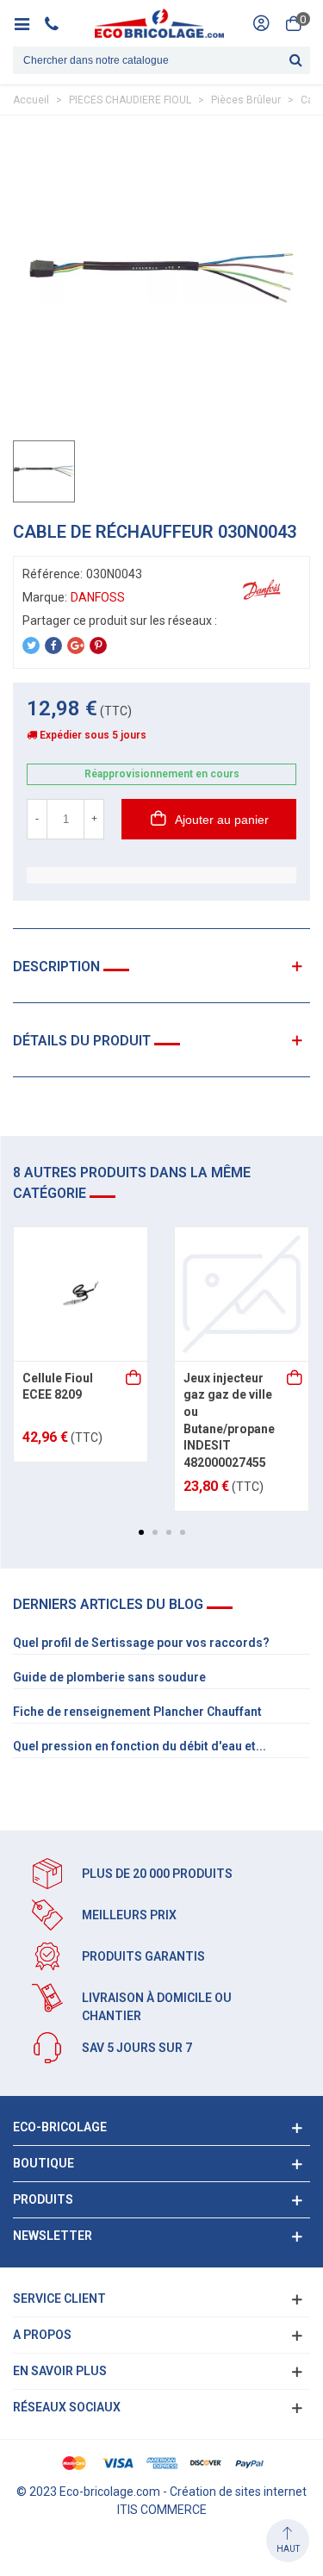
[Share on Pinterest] (98, 646)
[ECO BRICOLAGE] (159, 23)
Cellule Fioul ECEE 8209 (58, 1387)
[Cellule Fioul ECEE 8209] (81, 1294)
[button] (141, 1532)
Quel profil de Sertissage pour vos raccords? (141, 1643)
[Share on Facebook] (53, 646)
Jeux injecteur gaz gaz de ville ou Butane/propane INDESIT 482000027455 (229, 1420)
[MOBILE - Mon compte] (261, 23)
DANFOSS (98, 597)
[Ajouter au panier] (134, 1379)
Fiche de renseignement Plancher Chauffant (137, 1712)
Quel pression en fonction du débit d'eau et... (140, 1746)
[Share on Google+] (76, 646)
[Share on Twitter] (31, 646)
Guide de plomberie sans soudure (109, 1677)
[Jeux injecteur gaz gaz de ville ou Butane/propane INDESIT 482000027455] (242, 1294)
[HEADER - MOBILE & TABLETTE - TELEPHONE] (58, 23)
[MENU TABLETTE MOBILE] (28, 23)
